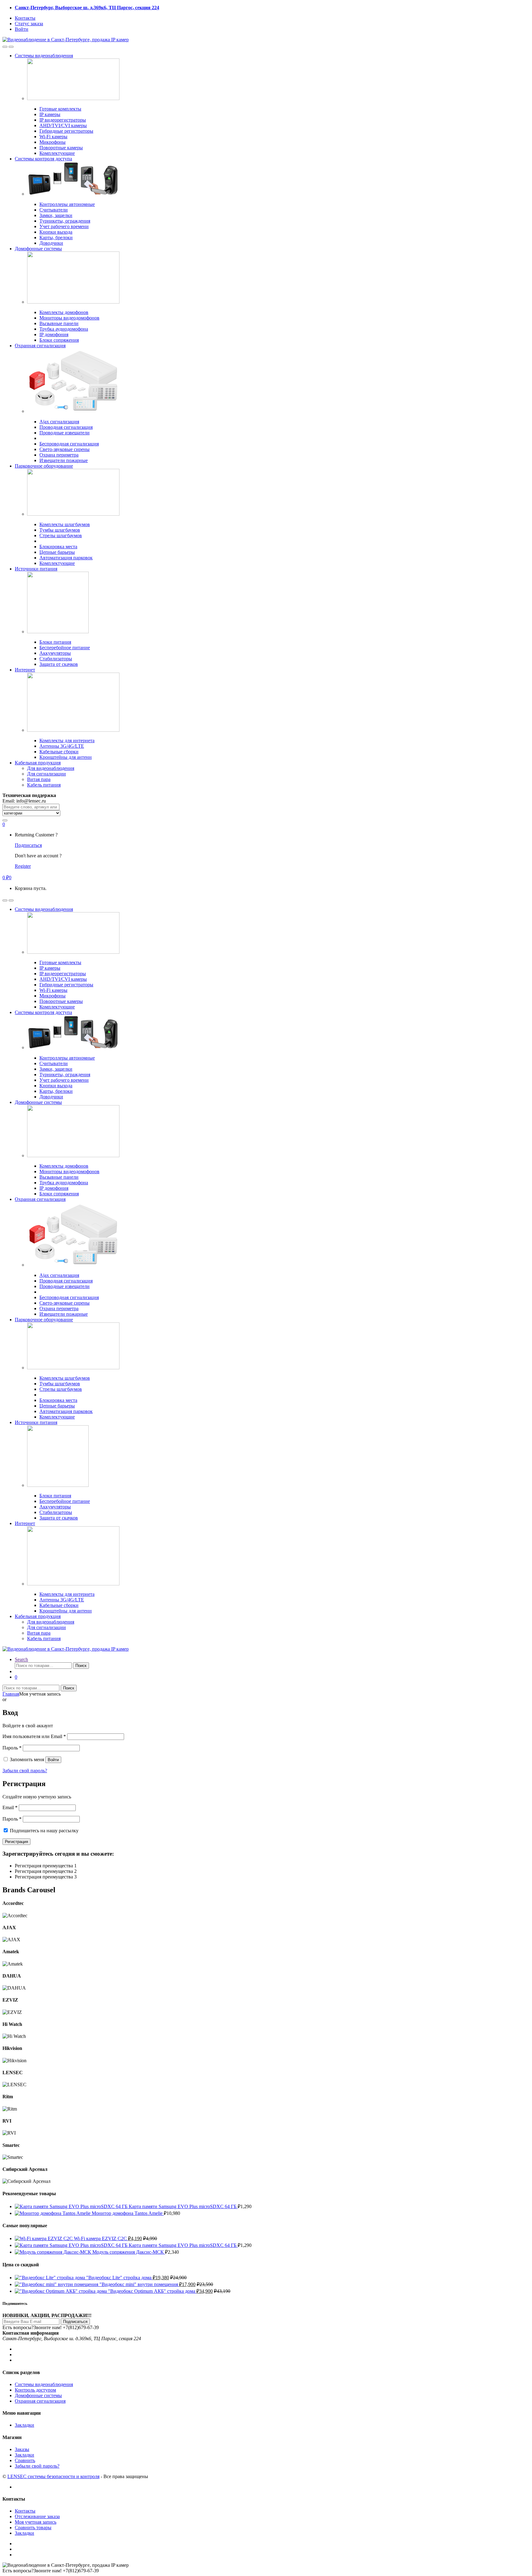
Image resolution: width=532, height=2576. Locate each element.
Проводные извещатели (64, 433)
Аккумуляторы (55, 653)
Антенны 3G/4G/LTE (62, 746)
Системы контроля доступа (43, 159)
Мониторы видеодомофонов (69, 318)
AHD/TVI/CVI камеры (63, 125)
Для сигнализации (46, 774)
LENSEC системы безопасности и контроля (53, 2476)
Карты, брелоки (56, 237)
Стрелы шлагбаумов (61, 535)
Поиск (81, 1666)
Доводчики (51, 243)
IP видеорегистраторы (63, 120)
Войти (22, 29)
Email (10, 1807)
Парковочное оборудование (44, 466)
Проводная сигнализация (66, 427)
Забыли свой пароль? (25, 1771)
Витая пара (39, 779)
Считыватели (54, 210)
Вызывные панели (59, 323)
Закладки (24, 2425)
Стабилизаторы (56, 659)
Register (23, 866)
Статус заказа (29, 24)
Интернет (25, 670)
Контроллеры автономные (67, 204)
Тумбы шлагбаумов (60, 530)
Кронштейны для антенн (66, 757)
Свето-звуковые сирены (64, 449)
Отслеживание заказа (37, 2516)
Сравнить (25, 2460)
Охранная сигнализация (40, 346)
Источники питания (36, 569)
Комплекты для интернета (67, 741)
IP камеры (50, 114)
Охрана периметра (59, 455)
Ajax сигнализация (59, 422)
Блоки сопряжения (59, 340)
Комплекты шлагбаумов (65, 524)
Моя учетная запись (36, 2522)
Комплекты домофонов (64, 312)
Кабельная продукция (38, 763)
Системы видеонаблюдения (44, 56)
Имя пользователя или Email (34, 1736)
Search (21, 1659)
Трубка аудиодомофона (64, 329)
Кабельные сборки (59, 752)
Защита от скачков (59, 664)
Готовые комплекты (60, 109)
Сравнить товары (33, 2528)
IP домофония (54, 334)
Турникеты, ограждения (65, 221)
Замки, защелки (56, 215)
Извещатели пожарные (64, 460)
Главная (11, 1694)
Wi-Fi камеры (53, 137)
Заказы (22, 2449)
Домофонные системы (38, 249)
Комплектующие (57, 153)
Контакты (25, 18)
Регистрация (16, 1842)
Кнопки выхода (56, 232)
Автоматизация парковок (66, 558)
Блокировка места (58, 547)
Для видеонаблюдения (51, 768)
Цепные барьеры (57, 552)
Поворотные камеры (61, 148)
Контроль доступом (35, 2390)
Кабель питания (44, 785)
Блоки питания (55, 642)
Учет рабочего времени (64, 226)
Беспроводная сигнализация (69, 444)
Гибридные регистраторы (66, 131)
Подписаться (28, 845)
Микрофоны (52, 142)
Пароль (12, 1748)
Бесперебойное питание (65, 648)
